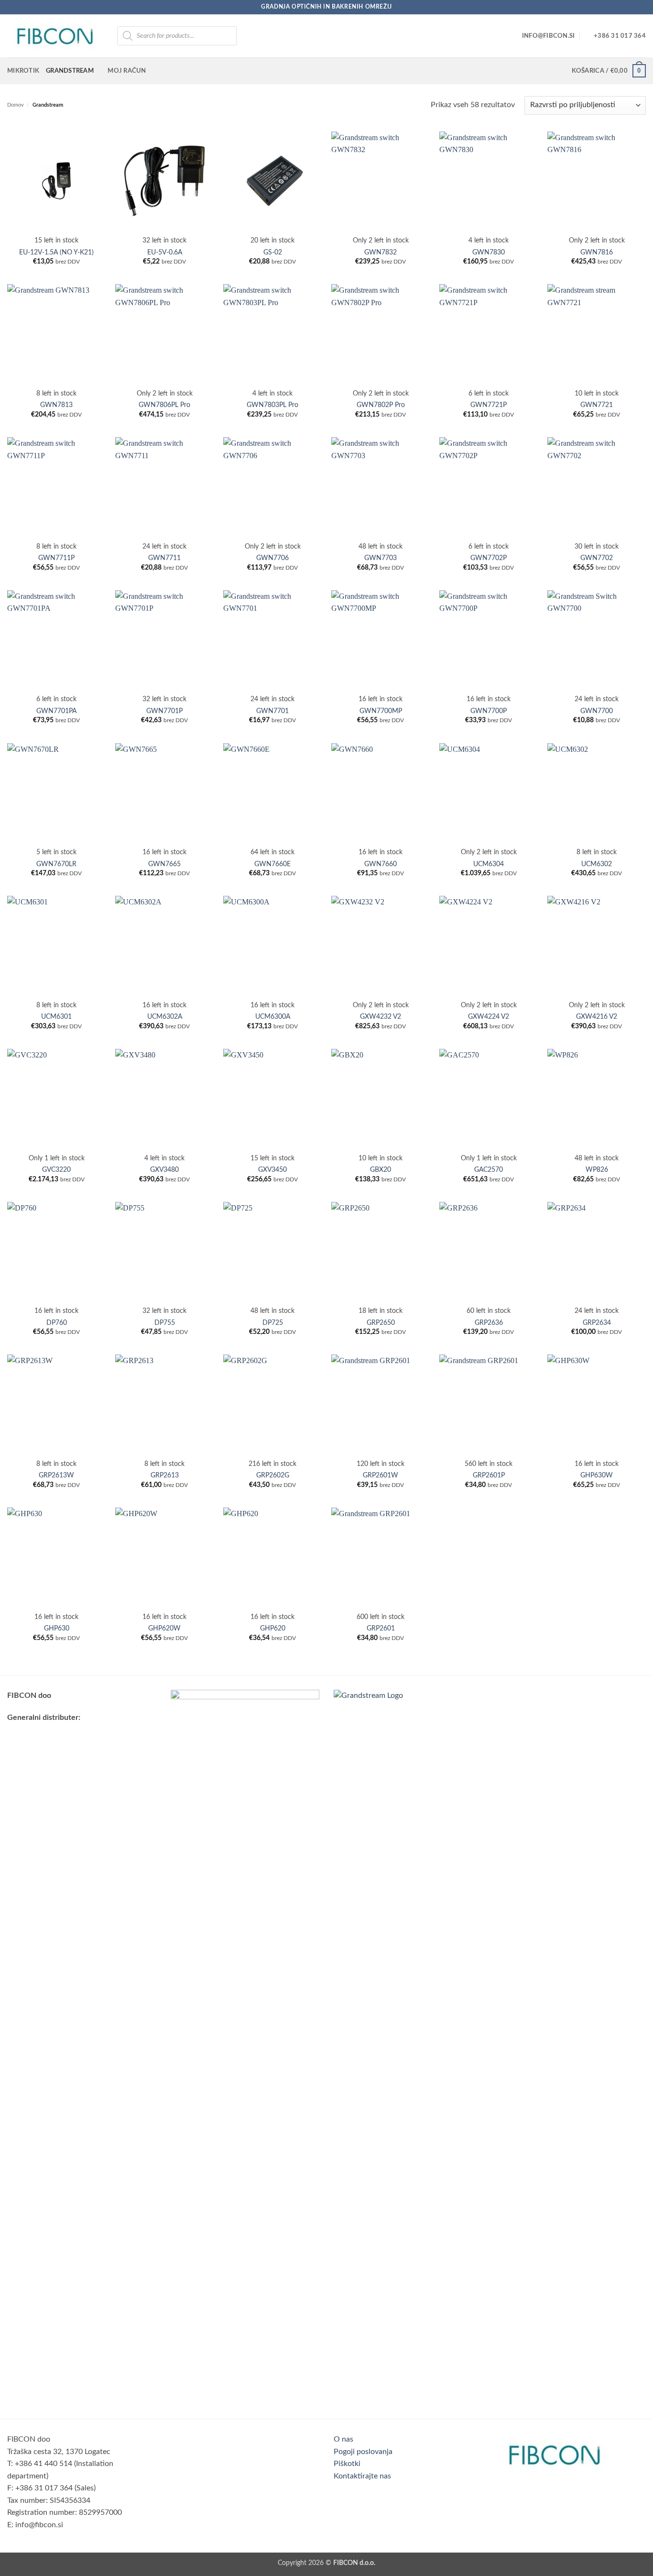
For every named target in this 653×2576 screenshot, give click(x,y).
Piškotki (347, 2464)
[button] (609, 71)
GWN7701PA (56, 711)
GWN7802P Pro (381, 405)
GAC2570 (489, 1170)
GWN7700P (489, 711)
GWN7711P (56, 558)
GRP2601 (381, 1628)
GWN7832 (381, 252)
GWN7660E (272, 864)
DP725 (273, 1323)
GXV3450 (272, 1170)
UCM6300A (273, 1017)
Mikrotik (23, 71)
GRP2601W (381, 1475)
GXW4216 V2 (597, 1017)
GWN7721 (597, 405)
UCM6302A (165, 1017)
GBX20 (381, 1170)
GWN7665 (164, 864)
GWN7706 (272, 558)
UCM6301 (56, 1017)
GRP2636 (489, 1323)
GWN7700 (597, 711)
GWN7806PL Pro (164, 405)
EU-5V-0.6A (165, 252)
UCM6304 (489, 864)
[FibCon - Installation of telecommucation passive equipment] (55, 36)
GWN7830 (489, 252)
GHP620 (273, 1628)
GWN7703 (381, 558)
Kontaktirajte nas (362, 2476)
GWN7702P (489, 558)
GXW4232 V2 (381, 1017)
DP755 (165, 1323)
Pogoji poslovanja (363, 2452)
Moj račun (127, 71)
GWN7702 (597, 558)
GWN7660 (381, 864)
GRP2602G (273, 1475)
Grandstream (70, 71)
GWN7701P (164, 711)
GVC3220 (56, 1170)
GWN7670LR (56, 864)
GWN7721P (489, 405)
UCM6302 (597, 864)
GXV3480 (164, 1170)
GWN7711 (164, 558)
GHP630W (597, 1475)
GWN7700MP (381, 711)
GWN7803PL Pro (272, 405)
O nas (343, 2439)
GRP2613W (56, 1475)
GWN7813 (56, 405)
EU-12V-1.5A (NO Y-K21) (56, 252)
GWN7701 (272, 711)
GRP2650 (381, 1323)
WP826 (597, 1170)
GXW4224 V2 (489, 1017)
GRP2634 (597, 1323)
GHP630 (57, 1628)
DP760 (57, 1323)
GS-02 (273, 252)
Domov (16, 105)
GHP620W (164, 1628)
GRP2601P (489, 1475)
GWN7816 (597, 252)
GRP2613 (165, 1475)
